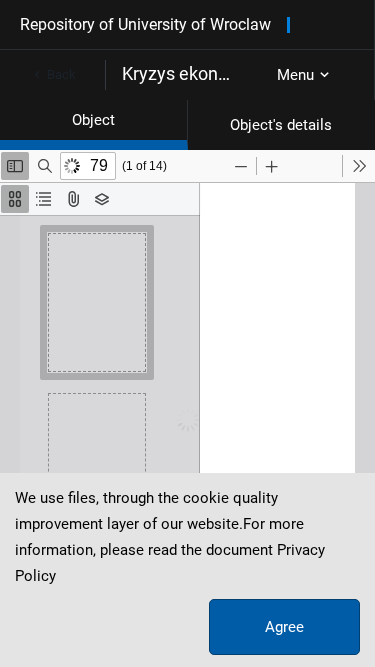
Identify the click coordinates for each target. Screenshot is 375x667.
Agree (284, 627)
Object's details (281, 125)
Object (93, 120)
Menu (295, 75)
